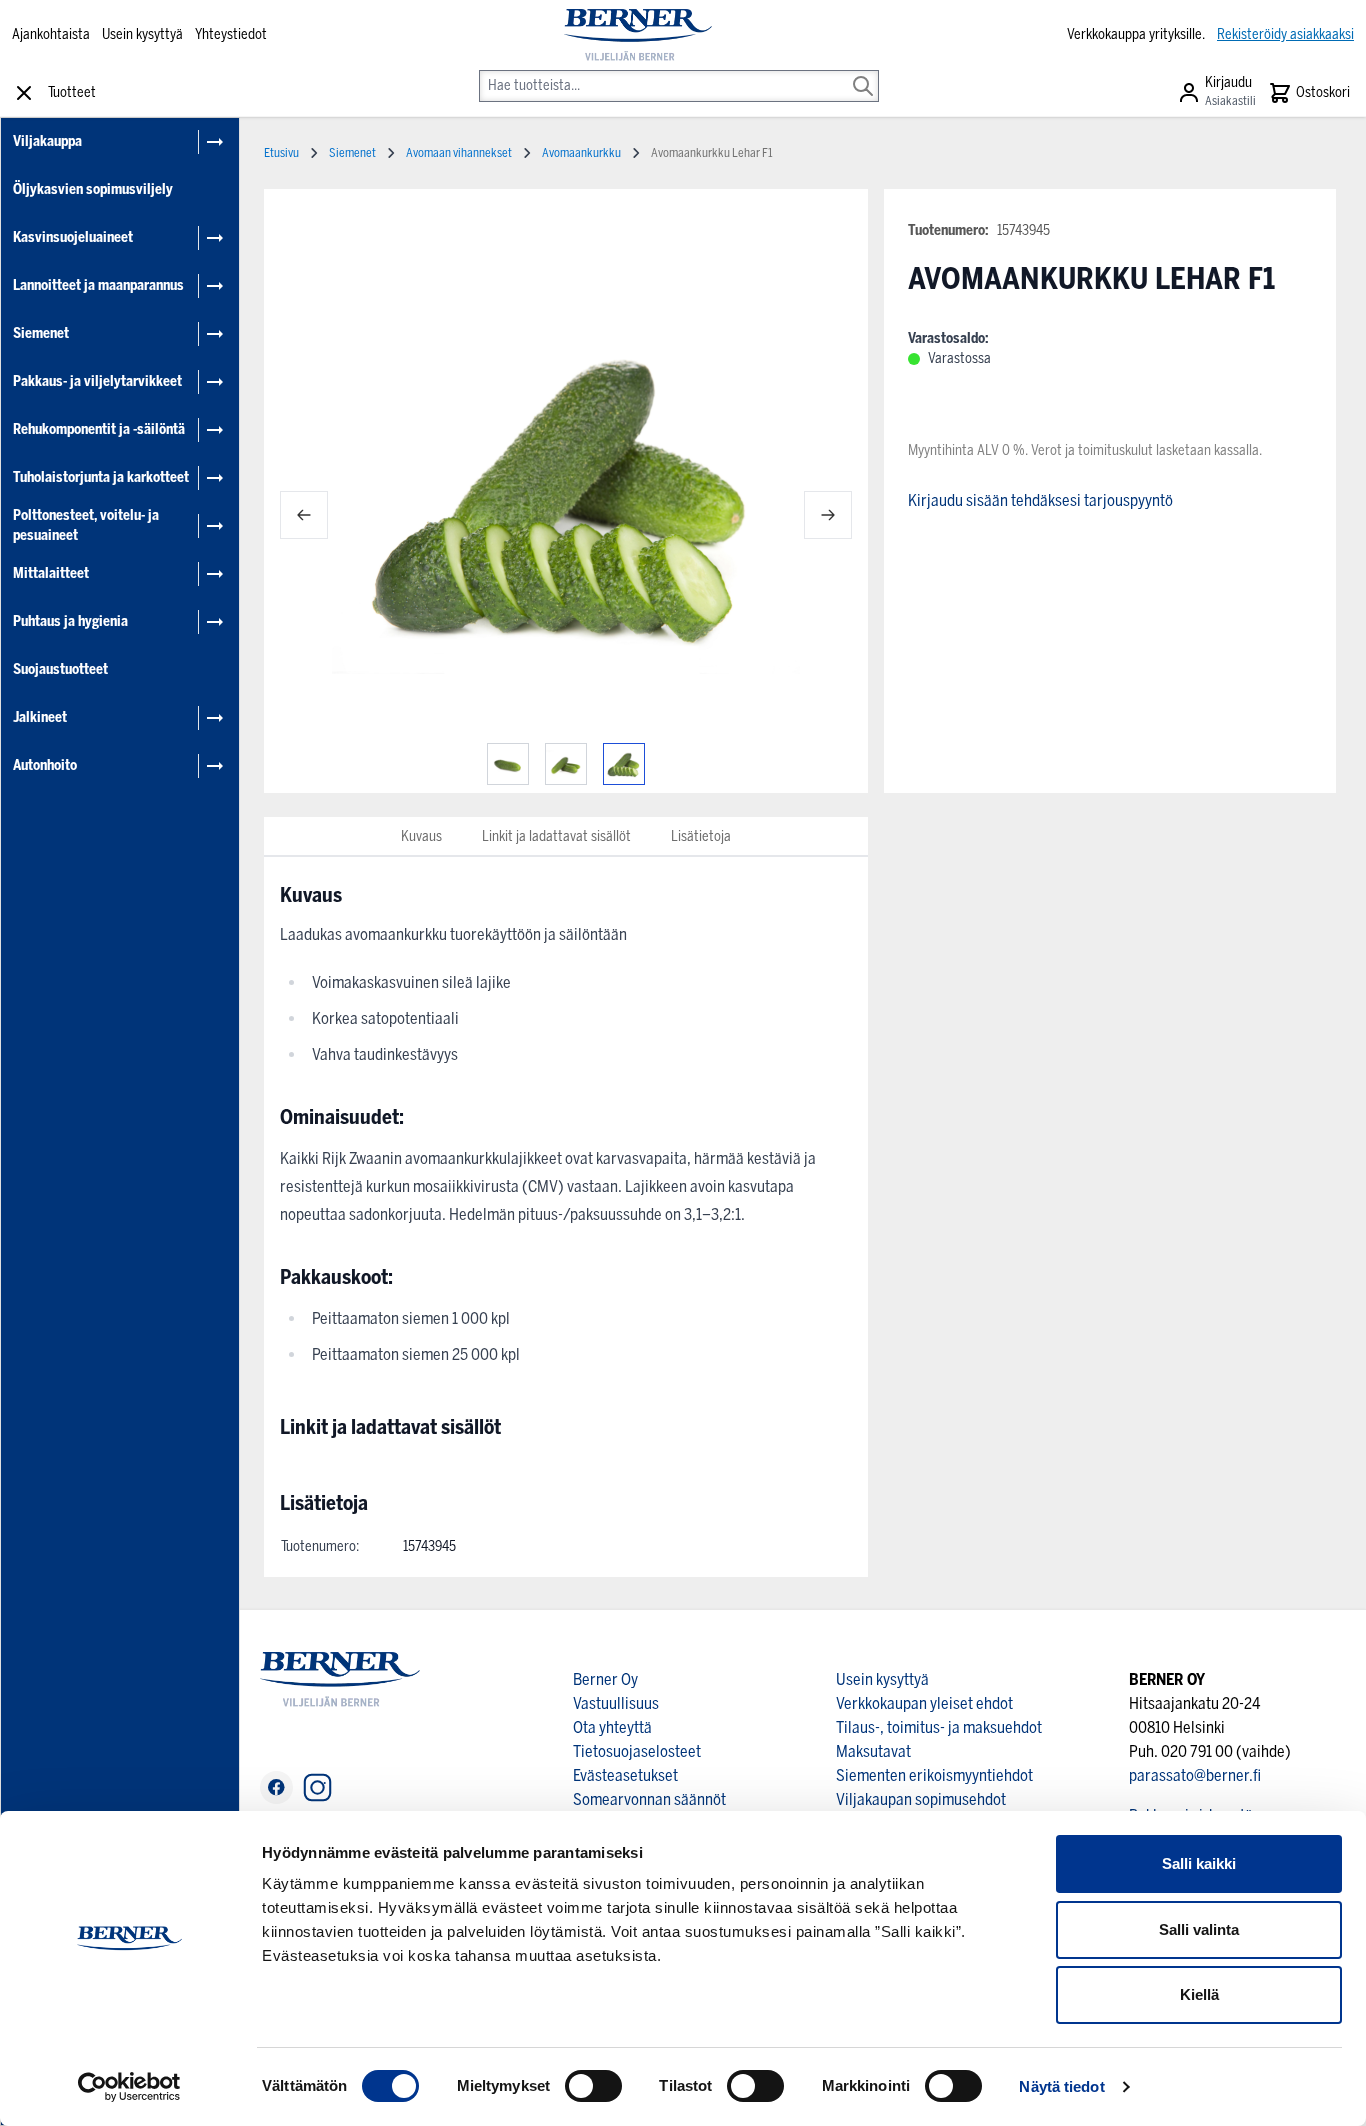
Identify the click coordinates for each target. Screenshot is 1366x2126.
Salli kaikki (1199, 1863)
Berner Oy (605, 1679)
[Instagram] (317, 1787)
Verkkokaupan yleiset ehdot (924, 1703)
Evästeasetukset (625, 1775)
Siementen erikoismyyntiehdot (934, 1775)
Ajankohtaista (51, 34)
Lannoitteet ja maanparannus (98, 285)
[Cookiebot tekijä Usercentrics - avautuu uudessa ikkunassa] (129, 2087)
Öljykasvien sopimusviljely (93, 189)
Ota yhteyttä (612, 1727)
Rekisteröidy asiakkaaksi (1285, 34)
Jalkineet (40, 717)
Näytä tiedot (1061, 2086)
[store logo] (638, 35)
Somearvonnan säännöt (649, 1799)
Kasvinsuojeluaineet (73, 237)
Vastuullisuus (616, 1703)
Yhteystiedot (231, 34)
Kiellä (1199, 1994)
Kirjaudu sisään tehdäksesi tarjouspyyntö (1040, 500)
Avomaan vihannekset (459, 153)
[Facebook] (276, 1787)
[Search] (863, 72)
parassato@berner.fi (1195, 1775)
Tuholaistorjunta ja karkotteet (101, 477)
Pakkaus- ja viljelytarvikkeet (97, 381)
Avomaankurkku (581, 153)
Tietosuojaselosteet (637, 1751)
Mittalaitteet (51, 573)
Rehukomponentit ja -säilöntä (99, 429)
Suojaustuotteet (60, 669)
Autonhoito (45, 765)
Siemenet (41, 333)
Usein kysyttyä (142, 34)
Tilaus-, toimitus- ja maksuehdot (939, 1727)
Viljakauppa (47, 141)
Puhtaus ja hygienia (70, 621)
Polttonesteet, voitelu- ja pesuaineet (86, 525)
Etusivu (281, 153)
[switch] (593, 2086)
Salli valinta (1199, 1929)
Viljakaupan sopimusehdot (921, 1799)
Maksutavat (873, 1751)
